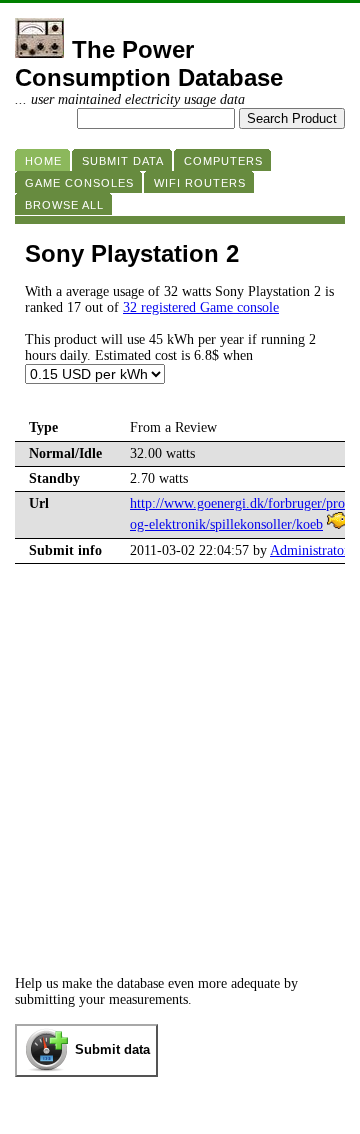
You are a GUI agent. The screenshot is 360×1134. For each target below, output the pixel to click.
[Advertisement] (180, 786)
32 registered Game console (201, 307)
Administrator (309, 550)
